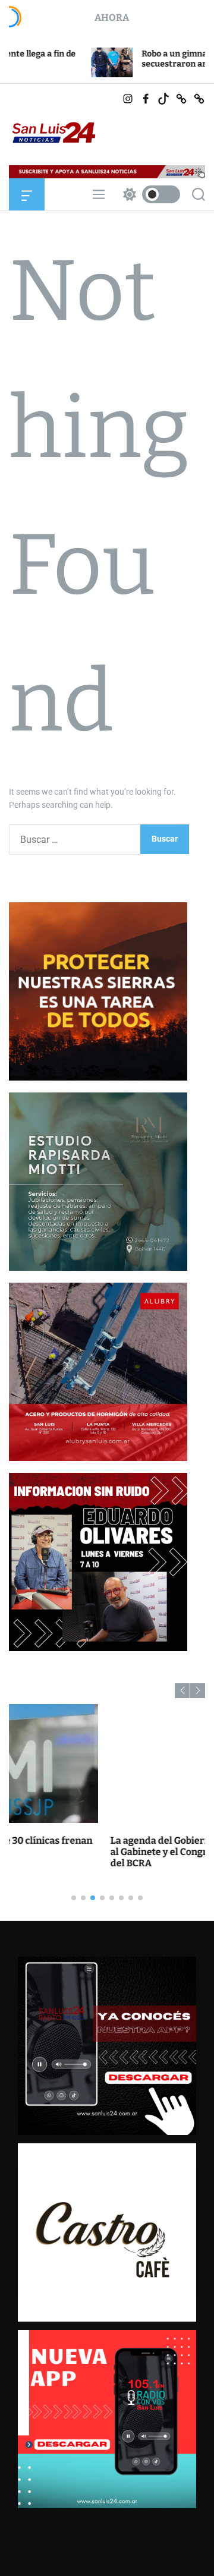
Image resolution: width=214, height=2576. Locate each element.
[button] (182, 1691)
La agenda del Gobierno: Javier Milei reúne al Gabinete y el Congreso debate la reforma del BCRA (106, 1852)
